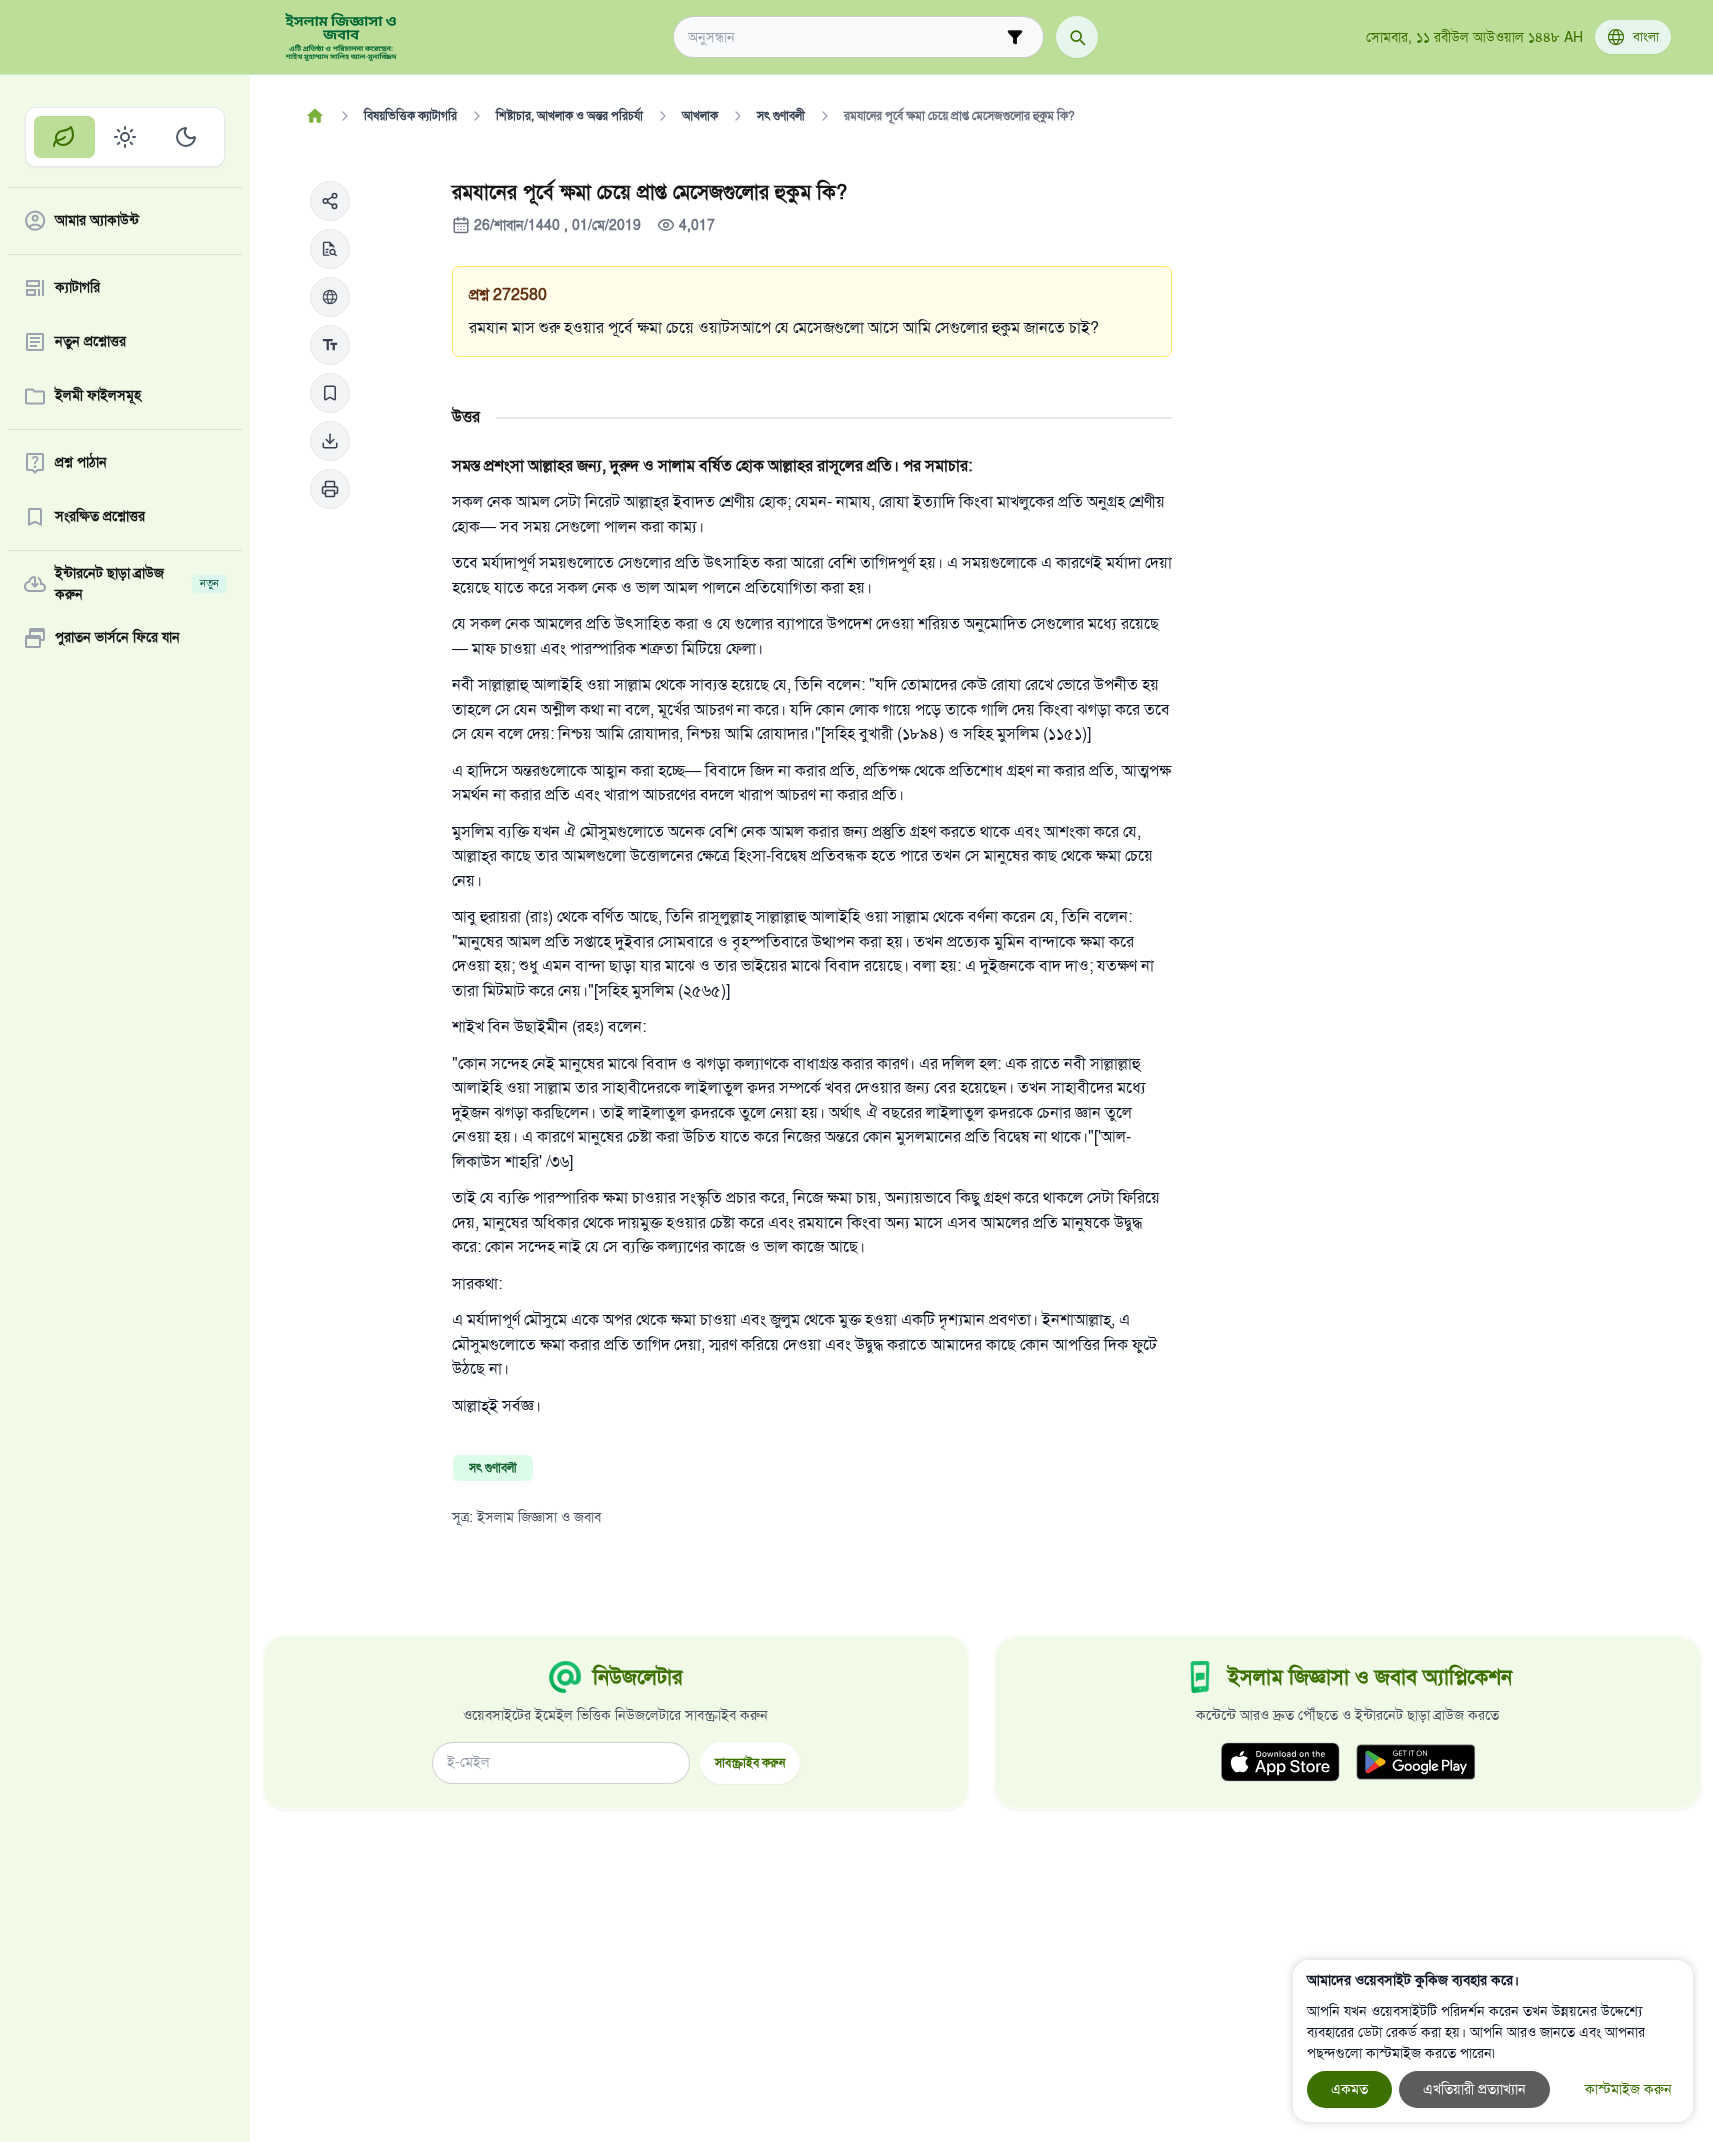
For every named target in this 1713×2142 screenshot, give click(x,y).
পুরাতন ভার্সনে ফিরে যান (117, 638)
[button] (330, 201)
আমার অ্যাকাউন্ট (97, 221)
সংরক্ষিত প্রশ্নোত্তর (100, 517)
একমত (1349, 2089)
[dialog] (1493, 2041)
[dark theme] (185, 137)
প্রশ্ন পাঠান (81, 463)
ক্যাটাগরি (77, 288)
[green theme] (64, 137)
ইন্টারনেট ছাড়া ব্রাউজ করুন (137, 584)
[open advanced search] (1015, 37)
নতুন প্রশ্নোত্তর (90, 342)
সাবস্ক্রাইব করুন (750, 1762)
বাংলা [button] (1646, 37)
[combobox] (844, 37)
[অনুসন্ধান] (1077, 37)
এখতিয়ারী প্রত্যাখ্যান (1474, 2089)
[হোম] (315, 116)
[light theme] (125, 137)
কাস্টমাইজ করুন (1628, 2089)
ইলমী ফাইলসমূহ (98, 396)
